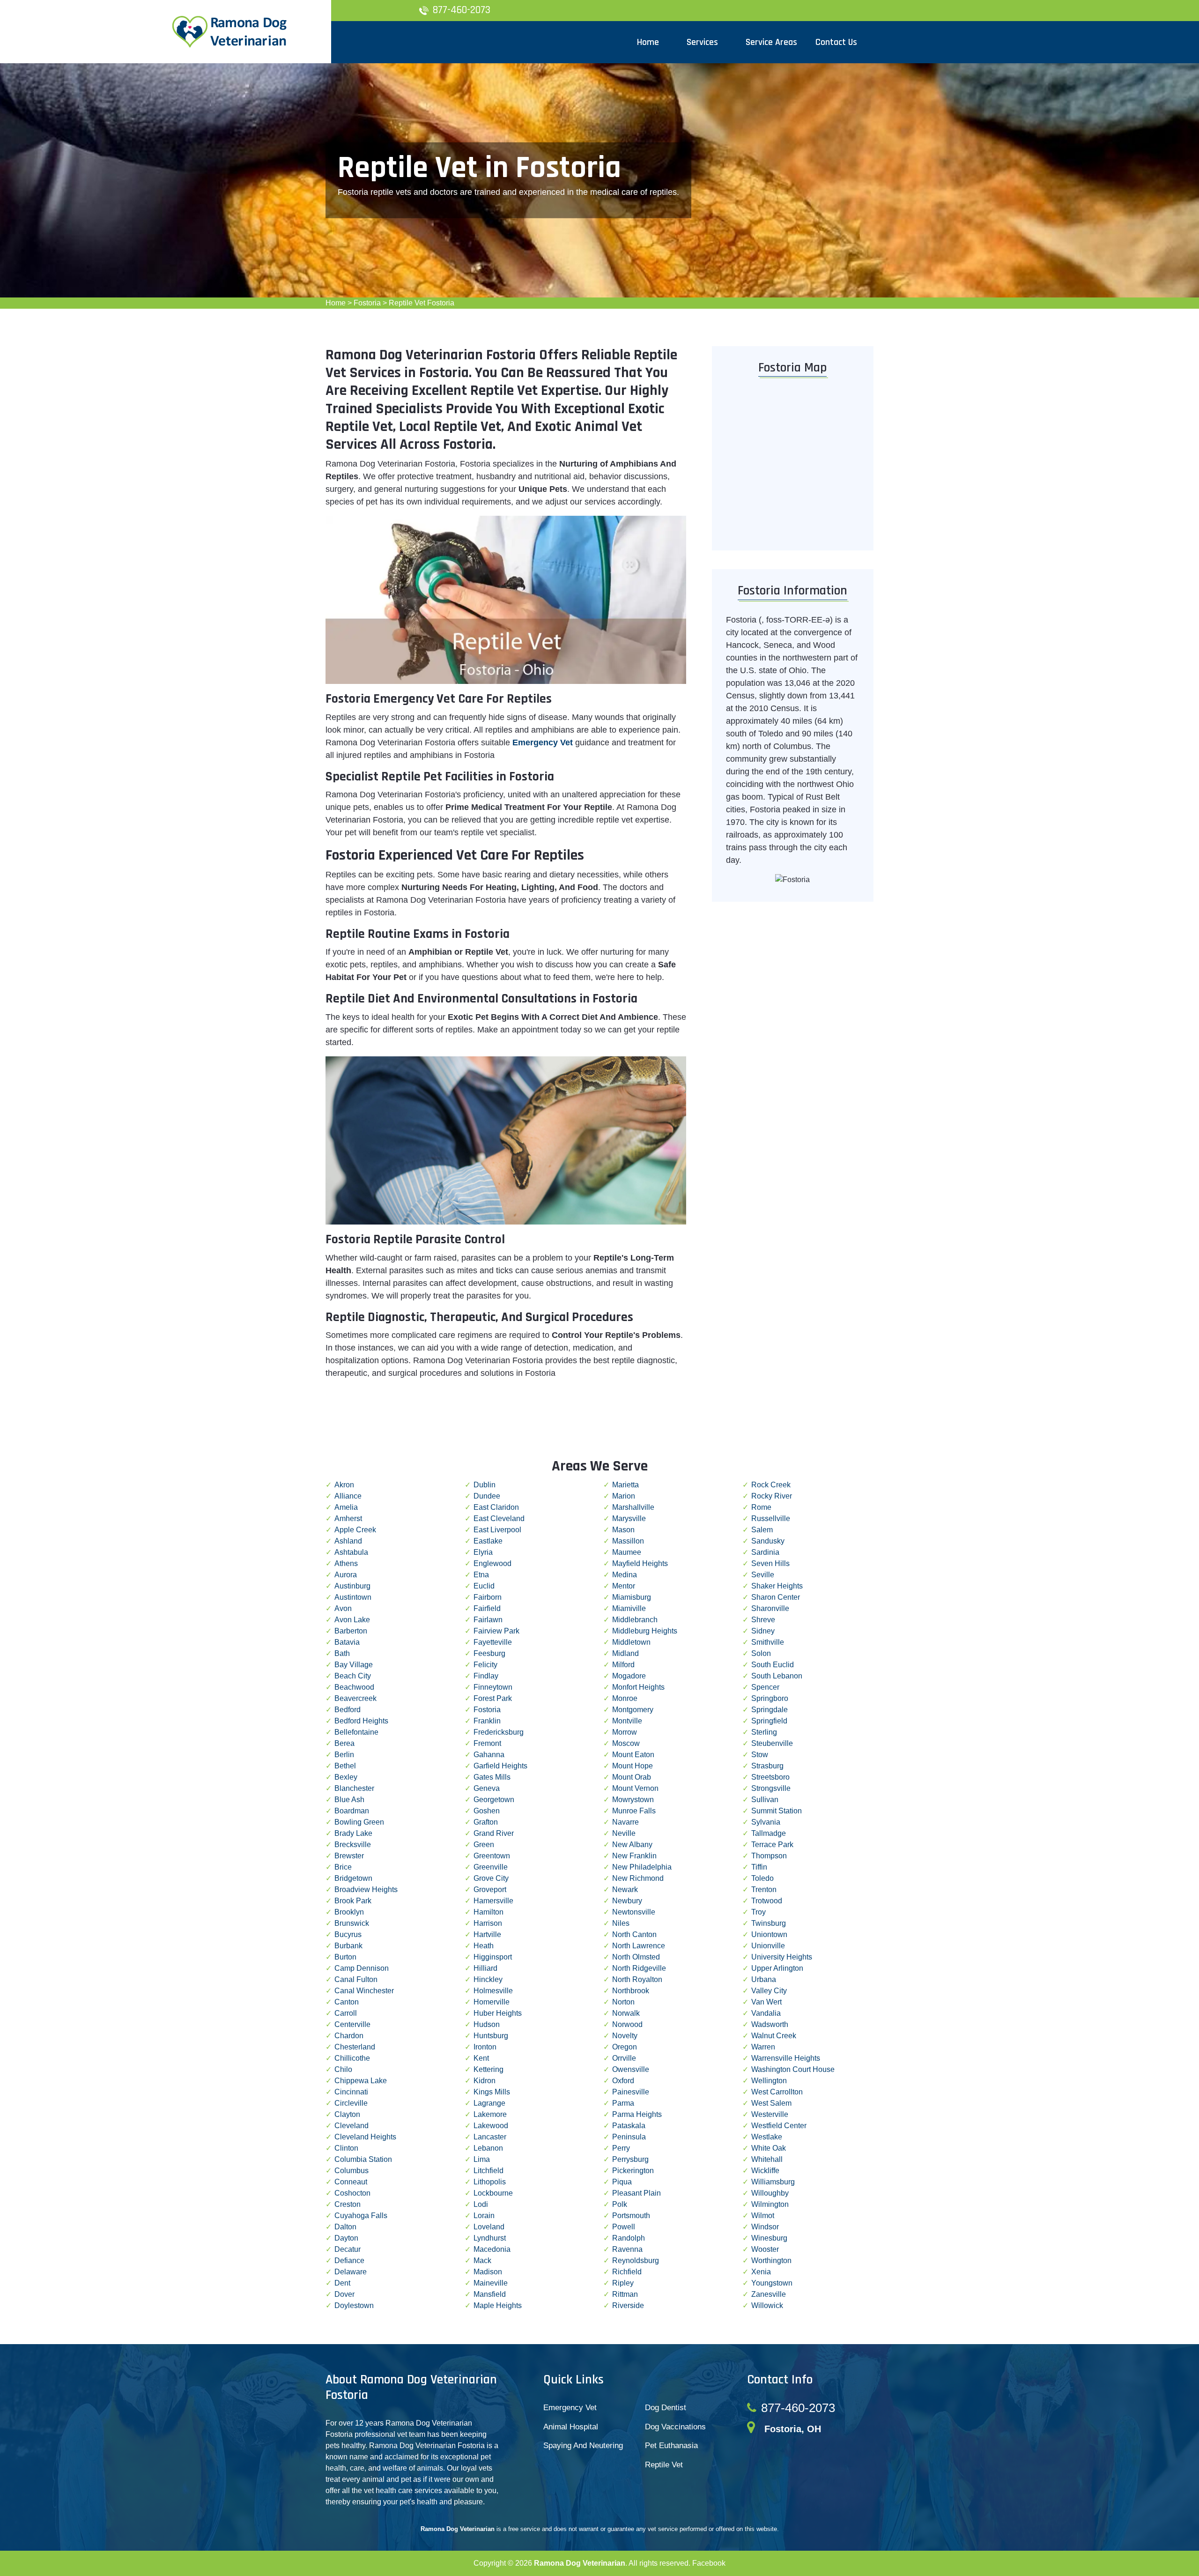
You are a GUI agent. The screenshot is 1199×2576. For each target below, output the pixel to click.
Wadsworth (770, 2024)
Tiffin (759, 1867)
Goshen (487, 1811)
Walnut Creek (774, 2036)
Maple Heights (498, 2305)
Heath (484, 1946)
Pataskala (629, 2126)
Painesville (631, 2092)
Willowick (767, 2305)
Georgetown (494, 1800)
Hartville (487, 1934)
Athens (346, 1563)
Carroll (346, 2013)
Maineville (491, 2283)
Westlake (767, 2137)
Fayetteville (493, 1642)
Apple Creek (355, 1530)
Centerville (352, 2024)
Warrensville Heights (786, 2058)
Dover (344, 2294)
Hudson (487, 2024)
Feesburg (489, 1653)
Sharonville (770, 1608)
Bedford (348, 1710)
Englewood (492, 1563)
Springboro (770, 1698)
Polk (620, 2204)
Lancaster (490, 2137)
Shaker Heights (777, 1586)
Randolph (629, 2238)
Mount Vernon (635, 1788)
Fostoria (367, 303)
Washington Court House (793, 2069)
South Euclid (773, 1665)
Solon (761, 1653)
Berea (344, 1743)
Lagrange (489, 2103)
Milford (623, 1665)
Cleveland (352, 2126)
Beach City (353, 1676)
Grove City (491, 1878)
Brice (343, 1867)
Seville (763, 1575)
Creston (348, 2204)
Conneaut (351, 2182)
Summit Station (777, 1811)
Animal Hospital (571, 2427)
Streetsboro (770, 1777)
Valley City (769, 1991)
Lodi (481, 2204)
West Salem (771, 2103)
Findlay (486, 1676)
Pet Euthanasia (671, 2446)
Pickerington (633, 2171)
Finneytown (493, 1687)
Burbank (348, 1946)
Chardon (349, 2036)
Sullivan (765, 1800)
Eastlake (488, 1541)
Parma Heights (637, 2114)
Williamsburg (773, 2182)
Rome (761, 1507)
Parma (623, 2103)
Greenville (491, 1867)
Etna (481, 1575)
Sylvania (766, 1822)
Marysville (629, 1518)
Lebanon (488, 2148)
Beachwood (354, 1687)
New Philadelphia (642, 1867)
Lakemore (490, 2114)
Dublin (485, 1485)
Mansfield (490, 2294)
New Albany (632, 1845)
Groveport (490, 1889)
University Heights (782, 1957)
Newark (625, 1889)
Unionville (768, 1946)
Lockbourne (493, 2193)
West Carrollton (777, 2092)
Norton (623, 2002)
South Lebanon (777, 1676)
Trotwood (767, 1901)
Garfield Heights (500, 1766)
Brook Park (353, 1901)
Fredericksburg (499, 1732)
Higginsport (493, 1957)
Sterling (764, 1732)
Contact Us (836, 42)
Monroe (625, 1698)
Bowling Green (359, 1822)
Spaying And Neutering (583, 2446)
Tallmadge (769, 1833)
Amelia (346, 1507)
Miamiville (629, 1608)
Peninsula (629, 2137)
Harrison (488, 1923)
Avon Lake (352, 1620)
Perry (621, 2148)
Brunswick (352, 1923)
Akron (344, 1485)
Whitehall (767, 2159)
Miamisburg (632, 1597)
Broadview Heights (366, 1889)
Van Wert (766, 2002)
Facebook (709, 2563)
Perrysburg (630, 2159)
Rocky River (772, 1496)
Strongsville (771, 1788)
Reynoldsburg (636, 2260)
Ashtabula (351, 1552)
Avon (343, 1608)
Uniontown (769, 1934)
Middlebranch (635, 1620)
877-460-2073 (462, 10)
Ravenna (627, 2249)
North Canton (634, 1934)
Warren (763, 2047)
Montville (627, 1721)
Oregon (625, 2047)
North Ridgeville (639, 1968)
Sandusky (768, 1541)
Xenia (761, 2272)
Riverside (628, 2305)
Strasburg (767, 1766)
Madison (488, 2272)
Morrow (625, 1732)
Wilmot (763, 2216)
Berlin (344, 1755)
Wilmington (770, 2204)
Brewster (349, 1856)
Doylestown (354, 2305)
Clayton (347, 2114)
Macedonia (492, 2249)
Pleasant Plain (637, 2193)
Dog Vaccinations (675, 2427)
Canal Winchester (364, 1991)
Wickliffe (765, 2171)
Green (484, 1845)
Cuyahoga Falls (361, 2216)
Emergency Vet (543, 742)
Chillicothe (352, 2058)
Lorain (484, 2216)
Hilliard (485, 1968)
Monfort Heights (638, 1687)
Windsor (765, 2227)
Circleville (351, 2103)
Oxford (623, 2081)
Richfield (627, 2272)
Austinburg (352, 1586)
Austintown (353, 1597)
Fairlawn (488, 1620)
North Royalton (637, 1979)
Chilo (343, 2069)
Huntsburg (491, 2036)
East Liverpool (497, 1530)
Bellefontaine (356, 1732)
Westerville (770, 2114)
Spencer (765, 1687)
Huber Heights (498, 2013)
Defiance (349, 2260)
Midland (625, 1653)
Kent (481, 2058)
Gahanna (489, 1755)
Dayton (346, 2238)
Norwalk (626, 2013)
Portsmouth (631, 2216)
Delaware (351, 2272)
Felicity (485, 1665)
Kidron (485, 2081)
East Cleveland (499, 1518)
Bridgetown (353, 1878)
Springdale (770, 1710)
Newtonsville (634, 1912)
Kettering (488, 2069)
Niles (621, 1923)
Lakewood (491, 2126)
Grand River (494, 1833)
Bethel (345, 1766)
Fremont (487, 1743)
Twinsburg (769, 1923)
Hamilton (488, 1912)
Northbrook (631, 1991)
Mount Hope (633, 1766)
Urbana (764, 1979)
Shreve (763, 1620)
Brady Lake (353, 1833)
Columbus (352, 2171)
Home (336, 303)
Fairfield (487, 1608)
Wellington (769, 2081)
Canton (347, 2002)
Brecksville (353, 1845)
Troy (759, 1912)
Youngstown (772, 2283)
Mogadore (629, 1676)
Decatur (348, 2249)
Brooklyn (349, 1912)
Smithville (768, 1642)
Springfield (769, 1721)
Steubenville (772, 1743)
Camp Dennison (362, 1968)
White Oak (769, 2148)
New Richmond (638, 1878)
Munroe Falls (634, 1811)
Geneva (487, 1788)
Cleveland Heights (365, 2137)
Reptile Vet (664, 2465)
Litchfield (488, 2171)
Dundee (487, 1496)
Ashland (348, 1541)
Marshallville (633, 1507)
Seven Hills (770, 1563)
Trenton (764, 1889)
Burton (345, 1957)
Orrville (624, 2058)
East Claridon (496, 1507)
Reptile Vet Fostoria (422, 303)
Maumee (627, 1552)
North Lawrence (639, 1946)
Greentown (492, 1856)
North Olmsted (636, 1957)
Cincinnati (351, 2092)
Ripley (623, 2283)
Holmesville (493, 1991)
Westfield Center (779, 2126)
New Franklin (634, 1856)
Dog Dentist (666, 2408)
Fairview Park (496, 1631)
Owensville (631, 2069)
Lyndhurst (490, 2238)
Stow (760, 1755)
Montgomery (633, 1710)
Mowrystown (633, 1800)
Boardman (352, 1811)
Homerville (492, 2002)
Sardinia (765, 1552)
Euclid (484, 1586)
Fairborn (488, 1597)
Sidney (763, 1631)
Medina (625, 1575)
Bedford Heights (361, 1721)
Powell (624, 2227)
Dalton (345, 2227)
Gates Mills (492, 1777)
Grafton (486, 1822)
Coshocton (352, 2193)
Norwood (627, 2024)
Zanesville (769, 2294)
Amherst (348, 1518)
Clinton (346, 2148)
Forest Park (493, 1698)
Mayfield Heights (640, 1563)
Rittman (625, 2294)
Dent (342, 2283)
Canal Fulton (356, 1979)
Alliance (348, 1496)
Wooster (765, 2249)
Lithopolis (490, 2182)
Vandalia (766, 2013)
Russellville (771, 1518)
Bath (342, 1653)
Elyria (483, 1552)
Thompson (769, 1856)
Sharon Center (776, 1597)
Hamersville (493, 1901)
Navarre (625, 1822)
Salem (762, 1530)
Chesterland (355, 2047)
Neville (624, 1833)
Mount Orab (632, 1777)
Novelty (625, 2036)
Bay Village (354, 1665)
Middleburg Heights (645, 1631)
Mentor (624, 1586)
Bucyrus (348, 1934)
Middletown (631, 1642)
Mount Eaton (633, 1755)
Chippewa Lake (361, 2081)
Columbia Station (363, 2159)
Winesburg (769, 2238)
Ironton (485, 2047)
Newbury (627, 1901)
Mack (482, 2260)
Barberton (351, 1631)
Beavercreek (355, 1698)
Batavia (347, 1642)
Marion (624, 1496)
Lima (482, 2159)
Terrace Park (772, 1845)
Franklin (487, 1721)
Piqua (622, 2182)
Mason (623, 1530)
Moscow (626, 1743)
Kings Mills (492, 2092)
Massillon (628, 1541)
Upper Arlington (777, 1968)
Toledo (762, 1878)
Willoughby (770, 2193)
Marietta (625, 1485)
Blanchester (354, 1788)
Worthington (771, 2260)
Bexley (346, 1777)
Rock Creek (771, 1485)
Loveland (489, 2227)
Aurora (346, 1575)
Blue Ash (349, 1800)
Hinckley (488, 1979)
